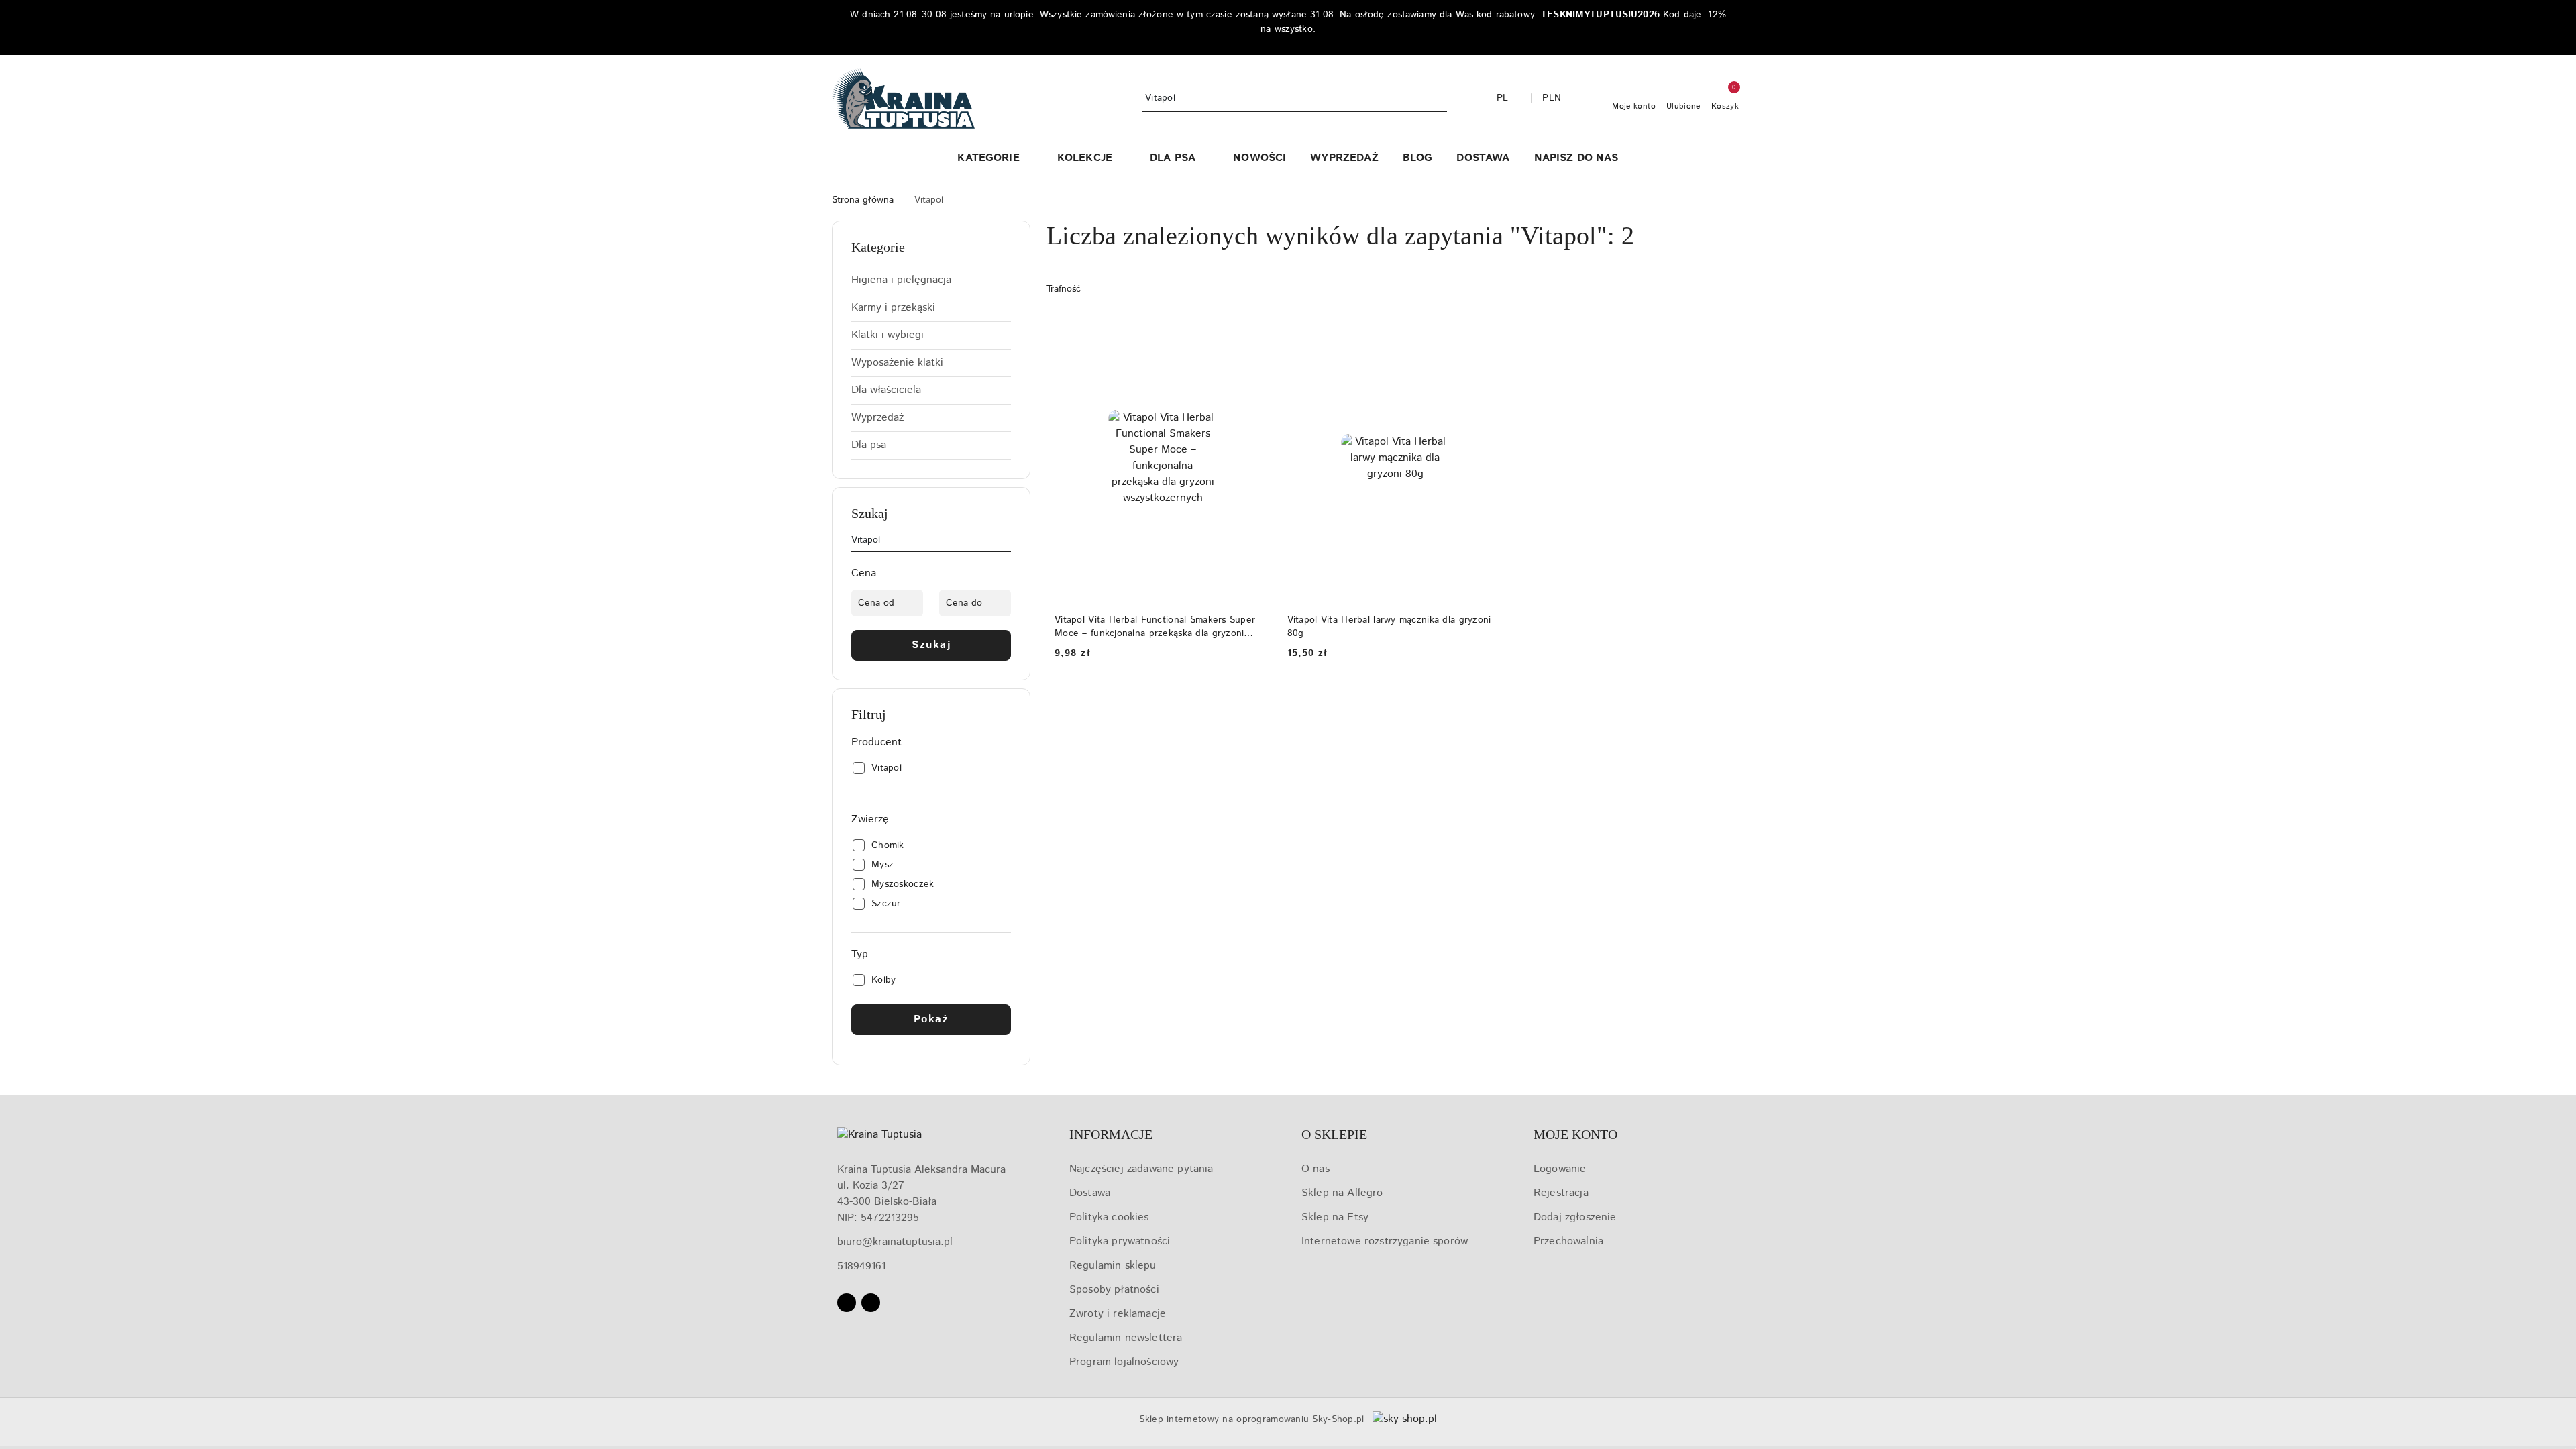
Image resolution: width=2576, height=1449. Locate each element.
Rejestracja (1561, 1193)
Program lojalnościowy (1124, 1362)
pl (1503, 98)
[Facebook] (847, 1303)
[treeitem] (931, 280)
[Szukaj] (1006, 543)
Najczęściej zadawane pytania (1141, 1169)
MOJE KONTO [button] (1575, 1134)
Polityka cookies (1109, 1217)
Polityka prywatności (1120, 1241)
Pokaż (931, 1019)
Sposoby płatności (1114, 1290)
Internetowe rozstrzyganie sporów (1385, 1241)
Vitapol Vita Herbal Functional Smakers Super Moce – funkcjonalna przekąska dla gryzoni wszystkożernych (1155, 627)
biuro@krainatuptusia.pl (895, 1242)
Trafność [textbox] (1064, 289)
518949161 (861, 1266)
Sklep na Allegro (1342, 1193)
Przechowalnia (1568, 1241)
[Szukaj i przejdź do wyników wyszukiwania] (1439, 99)
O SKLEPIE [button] (1334, 1134)
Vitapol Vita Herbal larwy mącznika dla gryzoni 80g (1389, 627)
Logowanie (1560, 1169)
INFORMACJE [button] (1111, 1134)
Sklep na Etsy (1335, 1217)
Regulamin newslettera (1126, 1338)
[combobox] (1116, 290)
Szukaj (931, 645)
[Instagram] (871, 1303)
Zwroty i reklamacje (1118, 1314)
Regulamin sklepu (1113, 1266)
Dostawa (1090, 1193)
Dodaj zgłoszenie (1575, 1217)
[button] (995, 159)
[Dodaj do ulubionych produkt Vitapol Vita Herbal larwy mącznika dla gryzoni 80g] (1488, 330)
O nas (1316, 1169)
